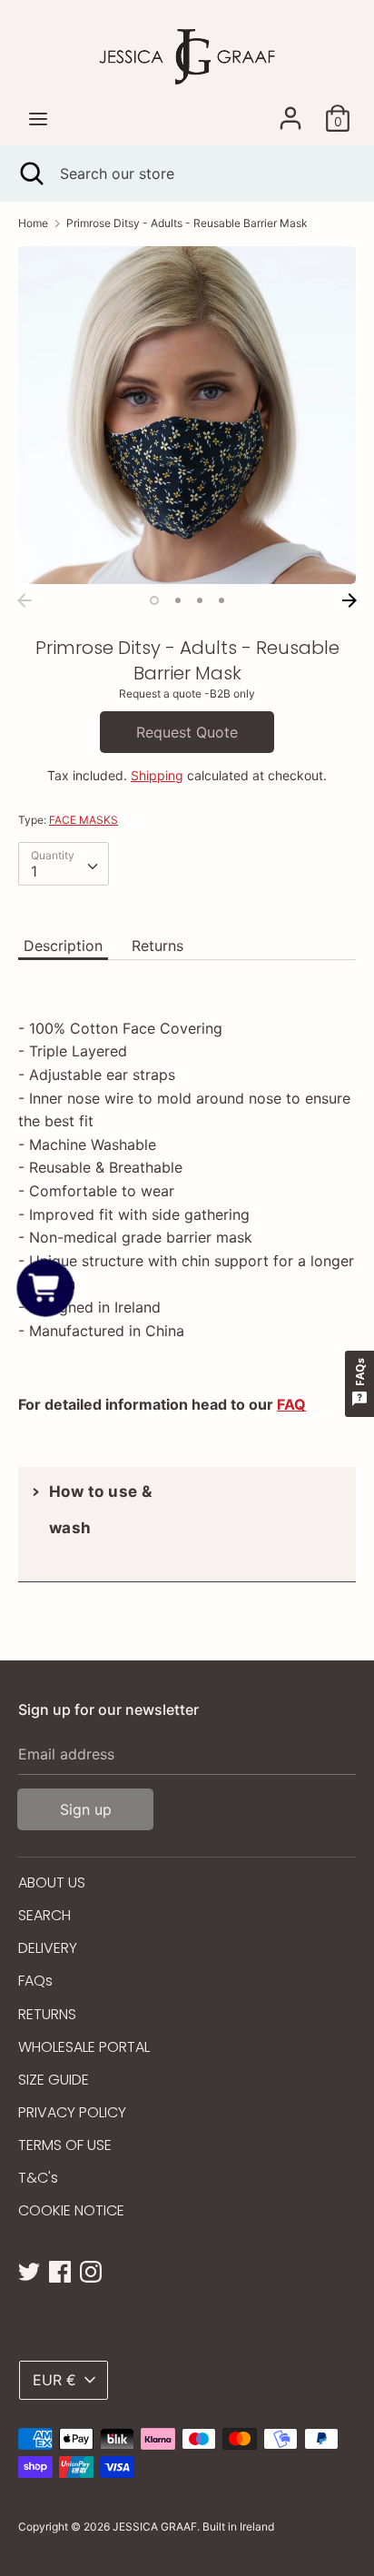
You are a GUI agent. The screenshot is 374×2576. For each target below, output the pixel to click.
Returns (157, 946)
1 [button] (154, 600)
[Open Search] (30, 173)
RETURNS (47, 2014)
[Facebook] (60, 2270)
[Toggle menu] (38, 119)
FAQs (35, 1981)
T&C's (38, 2178)
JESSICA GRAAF (155, 2526)
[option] (187, 415)
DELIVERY (48, 1948)
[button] (46, 1288)
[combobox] (64, 864)
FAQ (291, 1404)
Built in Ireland (238, 2526)
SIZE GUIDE (54, 2080)
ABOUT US (52, 1882)
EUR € (54, 2380)
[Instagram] (91, 2270)
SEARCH (44, 1915)
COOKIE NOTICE (71, 2210)
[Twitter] (29, 2270)
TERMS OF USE (65, 2145)
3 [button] (200, 600)
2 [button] (178, 600)
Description (63, 946)
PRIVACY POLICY (72, 2112)
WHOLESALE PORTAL (84, 2047)
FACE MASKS (84, 820)
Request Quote (187, 732)
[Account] (290, 111)
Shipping (157, 775)
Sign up (86, 1809)
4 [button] (221, 600)
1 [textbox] (34, 871)
